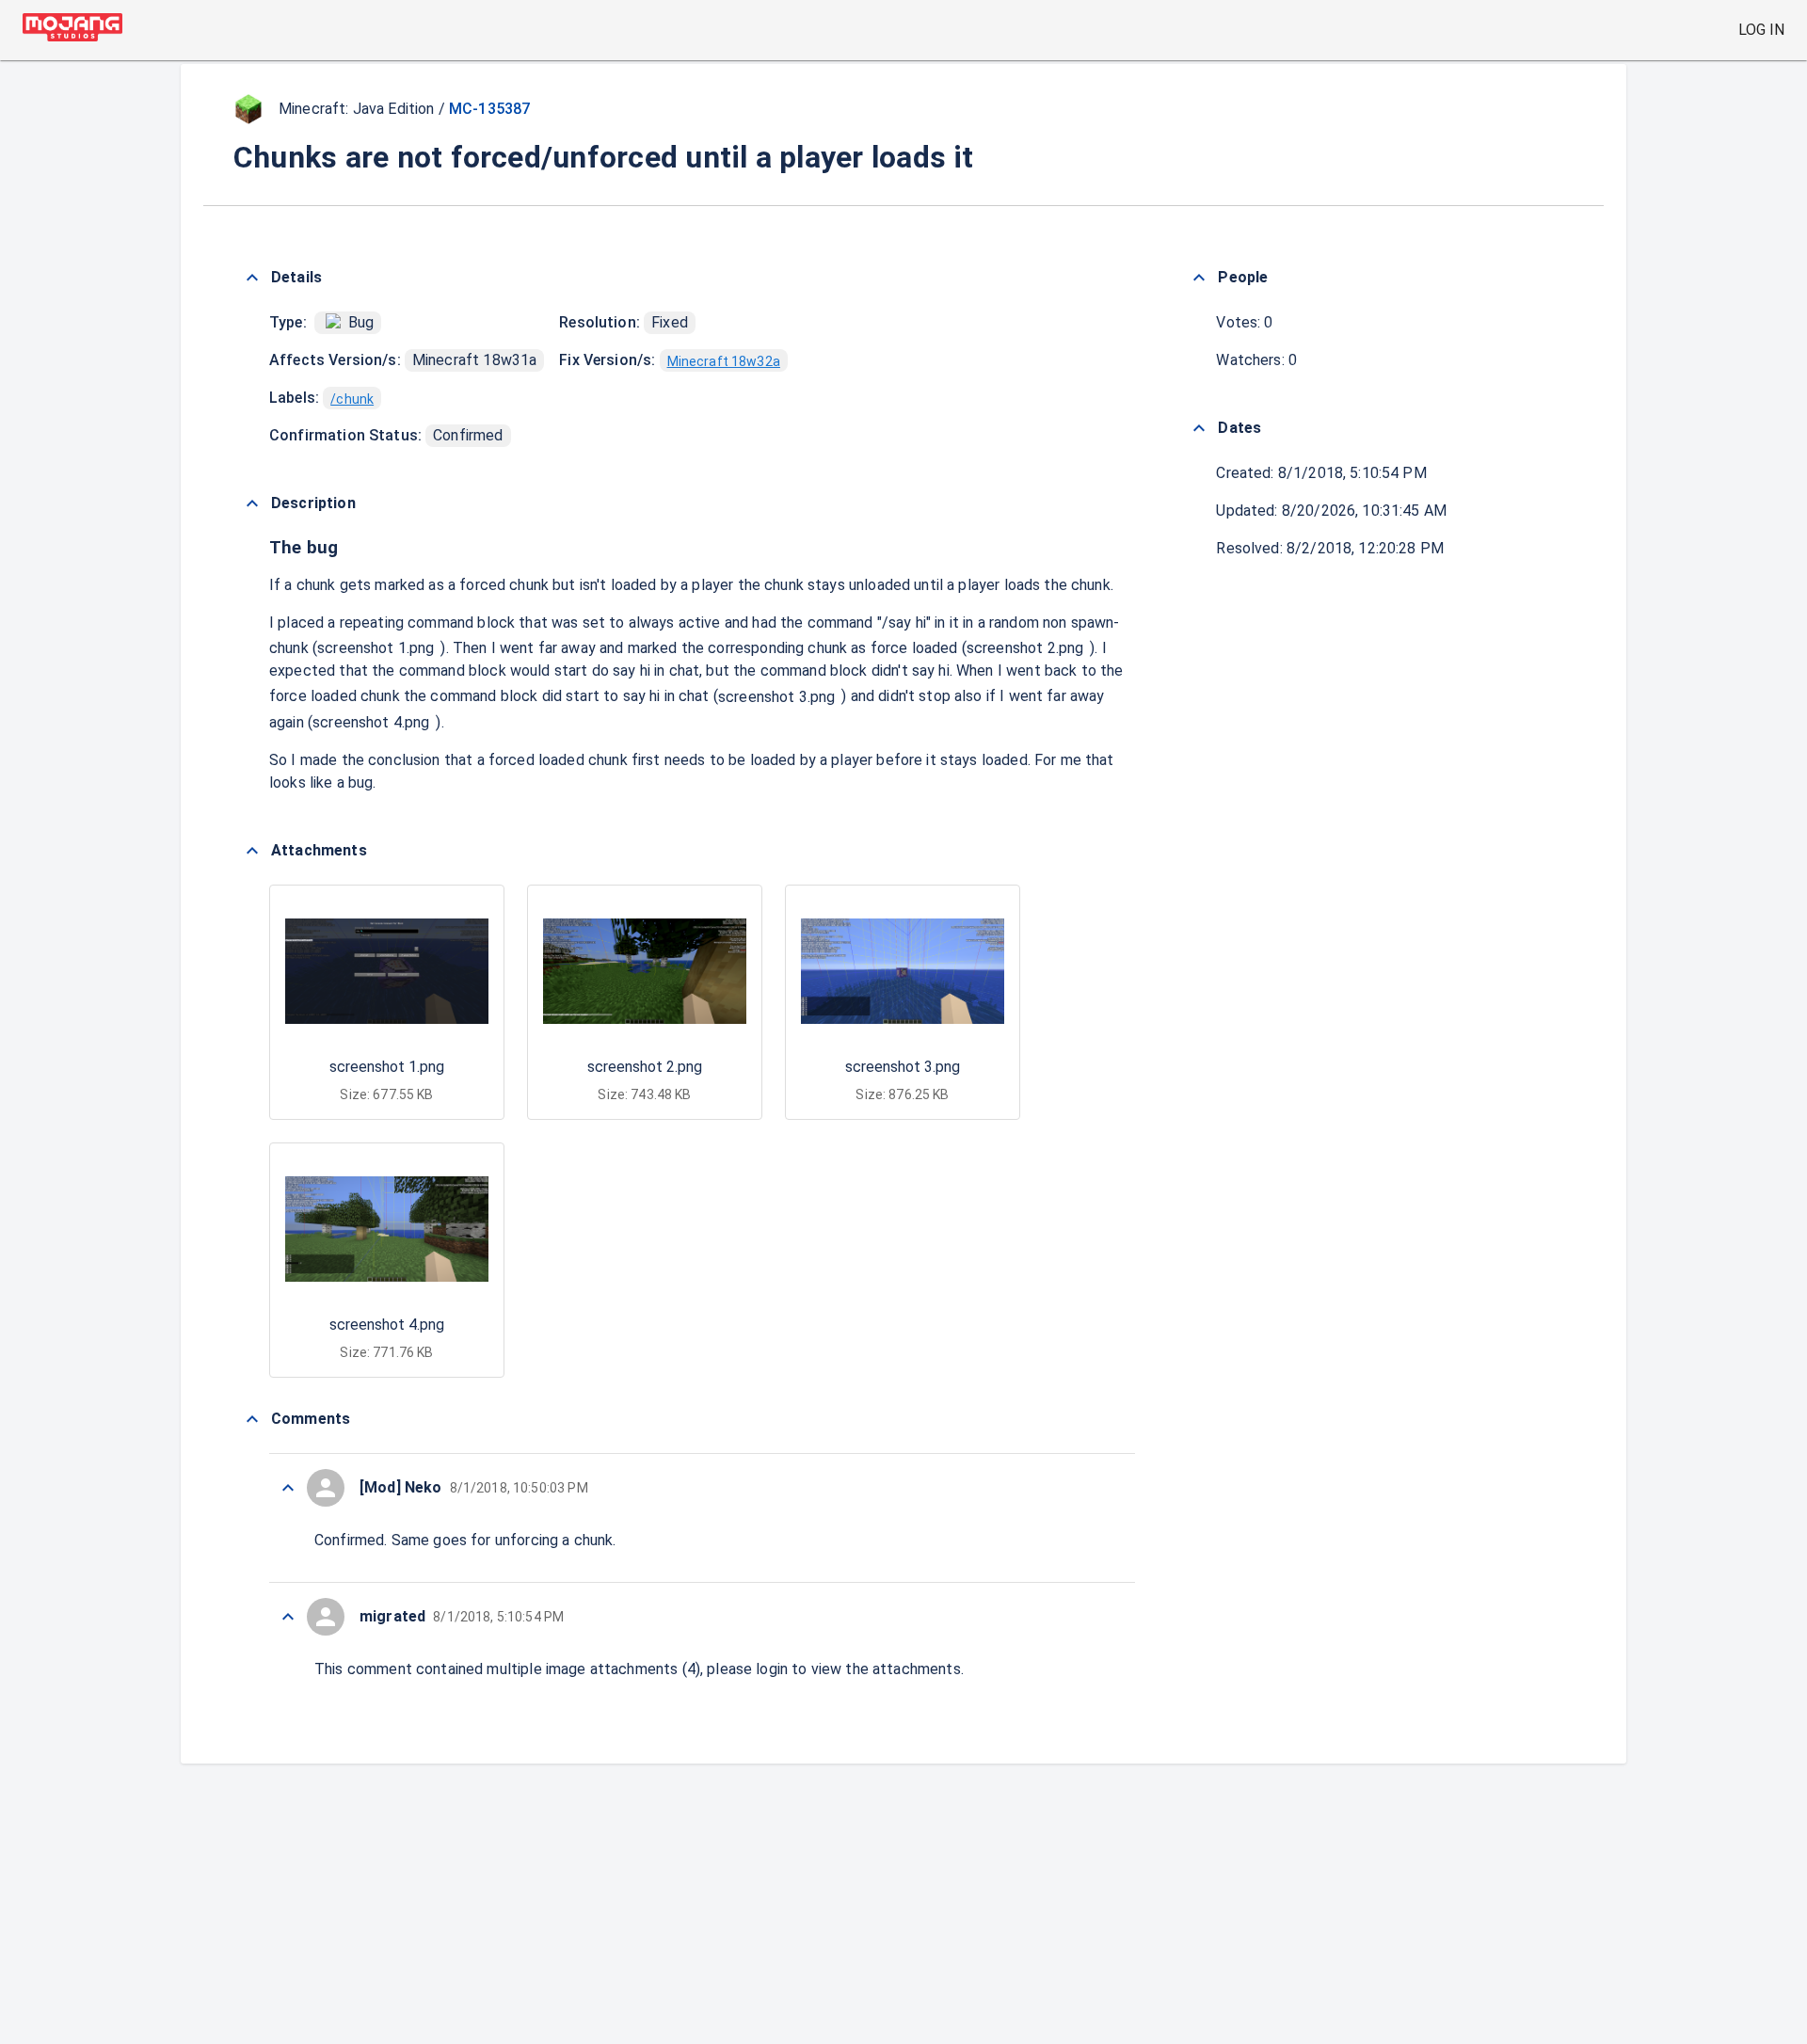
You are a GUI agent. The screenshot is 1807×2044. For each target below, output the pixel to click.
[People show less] (1199, 278)
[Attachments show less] (252, 851)
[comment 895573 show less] (288, 1617)
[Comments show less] (252, 1419)
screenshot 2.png (1025, 648)
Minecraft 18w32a (724, 361)
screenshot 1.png (376, 648)
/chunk (352, 399)
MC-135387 (489, 109)
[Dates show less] (1199, 428)
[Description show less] (252, 503)
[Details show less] (252, 278)
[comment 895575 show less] (288, 1488)
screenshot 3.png (776, 697)
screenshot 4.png (371, 722)
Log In (1761, 30)
